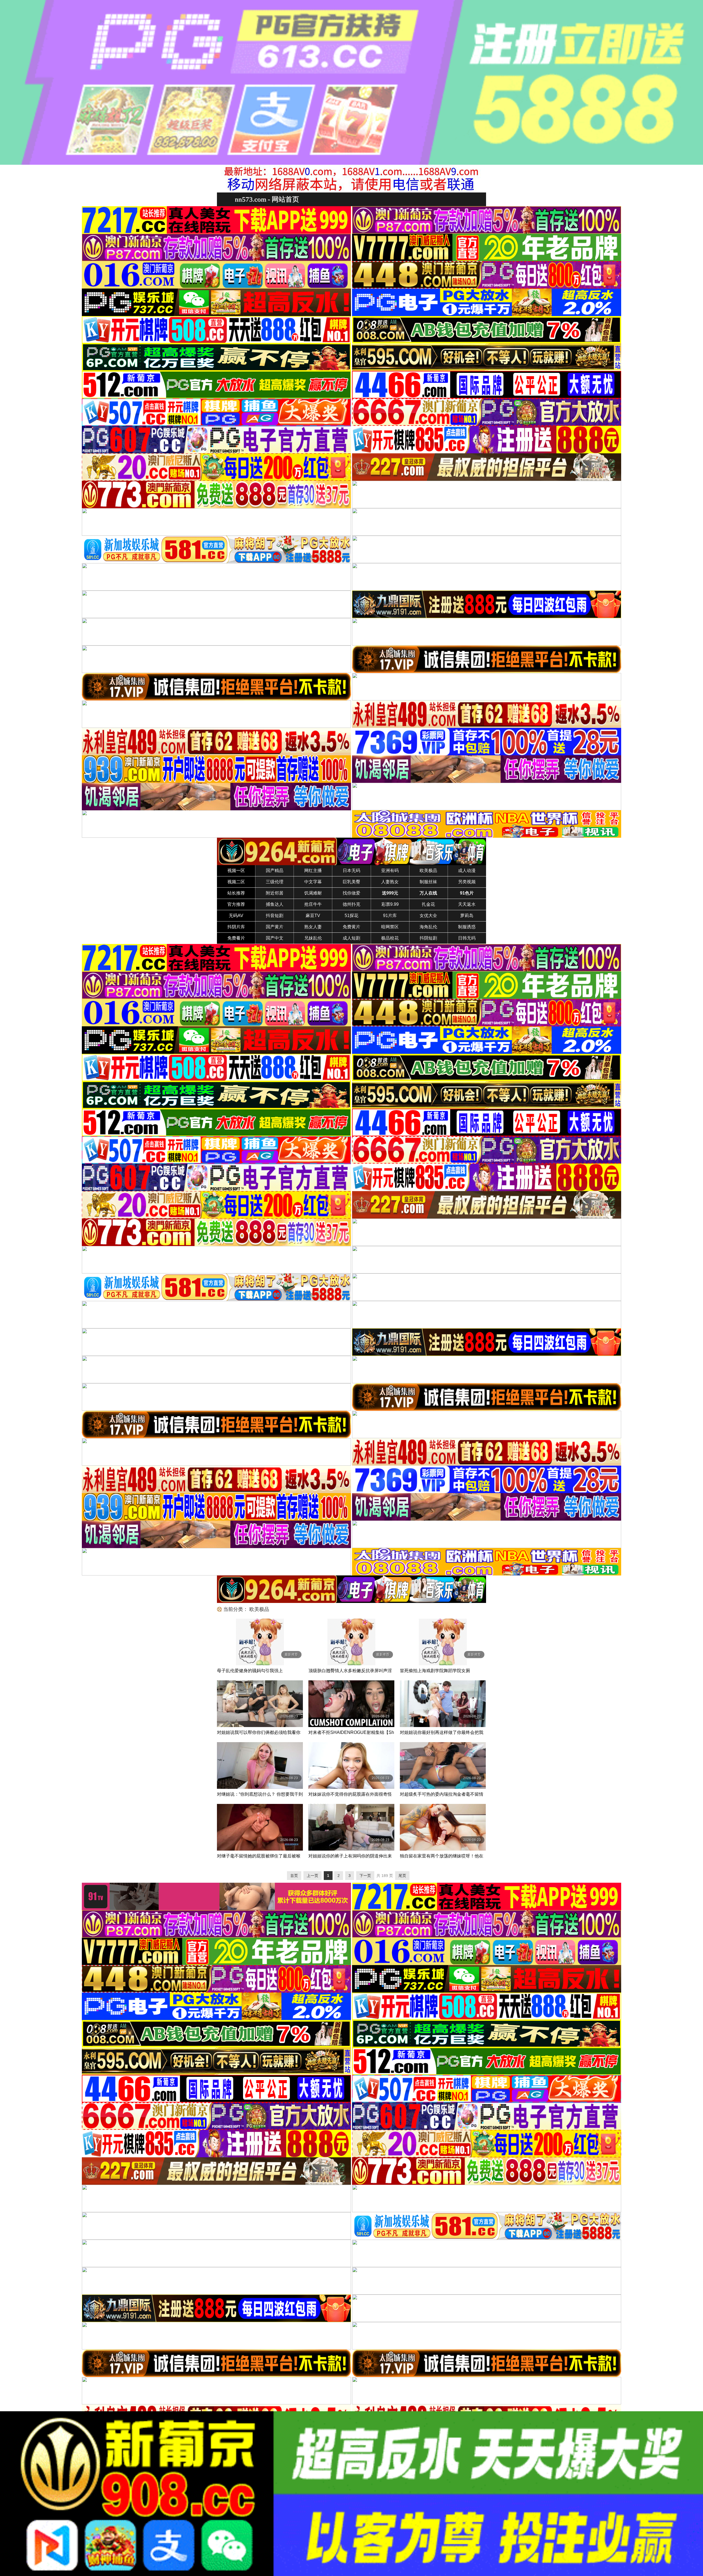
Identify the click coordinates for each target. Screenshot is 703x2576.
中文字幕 (313, 882)
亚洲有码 (390, 871)
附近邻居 (275, 893)
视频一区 (236, 871)
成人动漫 (467, 871)
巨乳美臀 (351, 882)
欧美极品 (428, 871)
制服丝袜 (428, 882)
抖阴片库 (236, 927)
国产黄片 (275, 927)
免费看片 (236, 938)
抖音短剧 (275, 916)
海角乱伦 (428, 927)
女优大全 (428, 916)
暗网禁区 (390, 927)
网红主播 (313, 871)
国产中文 (275, 938)
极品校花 (390, 938)
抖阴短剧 (428, 938)
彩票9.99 (390, 904)
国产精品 (275, 871)
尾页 (402, 1876)
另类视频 (467, 882)
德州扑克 (351, 904)
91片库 (390, 916)
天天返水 (467, 904)
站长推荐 (236, 893)
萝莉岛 (467, 916)
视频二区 (236, 882)
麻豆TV (313, 916)
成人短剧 (351, 938)
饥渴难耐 (313, 893)
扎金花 (428, 904)
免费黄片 (351, 927)
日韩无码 (467, 938)
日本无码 (351, 871)
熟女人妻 (313, 927)
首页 (294, 1876)
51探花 (351, 916)
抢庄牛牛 (313, 904)
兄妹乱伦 (313, 938)
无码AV (236, 916)
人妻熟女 (390, 882)
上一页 (313, 1876)
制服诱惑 (467, 927)
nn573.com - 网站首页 (267, 199)
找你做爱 (351, 893)
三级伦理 (275, 882)
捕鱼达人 (275, 904)
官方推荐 (236, 904)
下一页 (365, 1876)
